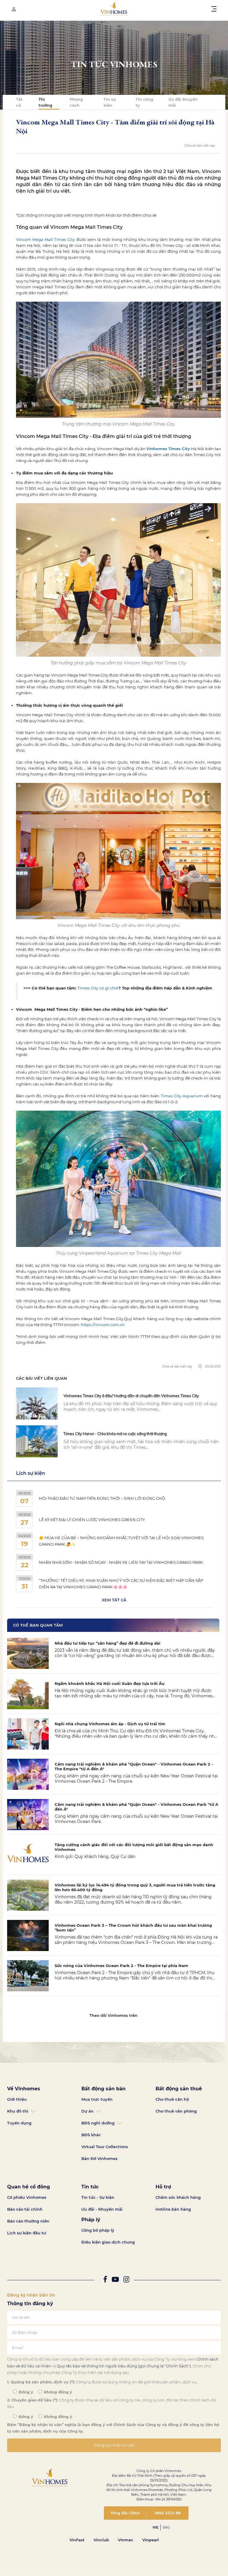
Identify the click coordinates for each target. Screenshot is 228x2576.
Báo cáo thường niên (28, 2221)
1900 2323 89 (168, 2513)
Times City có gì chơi (98, 988)
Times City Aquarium (182, 1096)
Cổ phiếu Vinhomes (27, 2197)
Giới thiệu (17, 2099)
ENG (166, 2527)
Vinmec (126, 2540)
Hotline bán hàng (173, 2209)
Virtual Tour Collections (105, 2147)
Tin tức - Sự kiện (98, 2197)
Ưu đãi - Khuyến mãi (102, 2209)
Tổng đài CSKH (125, 2513)
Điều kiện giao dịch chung (108, 2242)
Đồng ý (25, 2392)
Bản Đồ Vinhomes (99, 2158)
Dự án (87, 2111)
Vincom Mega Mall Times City (45, 239)
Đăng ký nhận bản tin (31, 2295)
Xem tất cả (114, 1600)
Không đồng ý (57, 2392)
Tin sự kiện (110, 102)
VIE (155, 2527)
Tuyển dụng (19, 2123)
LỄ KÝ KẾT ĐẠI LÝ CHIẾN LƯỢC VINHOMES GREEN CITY (92, 1520)
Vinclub (101, 2540)
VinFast (77, 2540)
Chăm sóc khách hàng (178, 2197)
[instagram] (126, 2280)
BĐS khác (91, 2135)
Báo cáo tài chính (25, 2209)
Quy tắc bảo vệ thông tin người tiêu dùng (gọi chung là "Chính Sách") (124, 2366)
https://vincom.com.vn (103, 1325)
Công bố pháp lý (98, 2230)
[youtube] (115, 2280)
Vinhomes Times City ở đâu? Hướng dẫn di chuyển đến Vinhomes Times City (131, 1396)
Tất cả (19, 102)
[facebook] (105, 2280)
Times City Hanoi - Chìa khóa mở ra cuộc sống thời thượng (115, 1434)
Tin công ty (144, 102)
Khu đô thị (18, 2111)
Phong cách (76, 102)
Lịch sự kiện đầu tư (27, 2233)
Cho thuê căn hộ (172, 2099)
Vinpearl (151, 2540)
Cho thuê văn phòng (176, 2111)
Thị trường (45, 102)
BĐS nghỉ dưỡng (98, 2123)
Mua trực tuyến (97, 2099)
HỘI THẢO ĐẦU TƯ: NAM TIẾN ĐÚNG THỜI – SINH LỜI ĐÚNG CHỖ (102, 1498)
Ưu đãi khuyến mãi (183, 102)
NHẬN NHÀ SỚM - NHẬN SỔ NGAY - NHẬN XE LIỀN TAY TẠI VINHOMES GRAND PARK (121, 1562)
